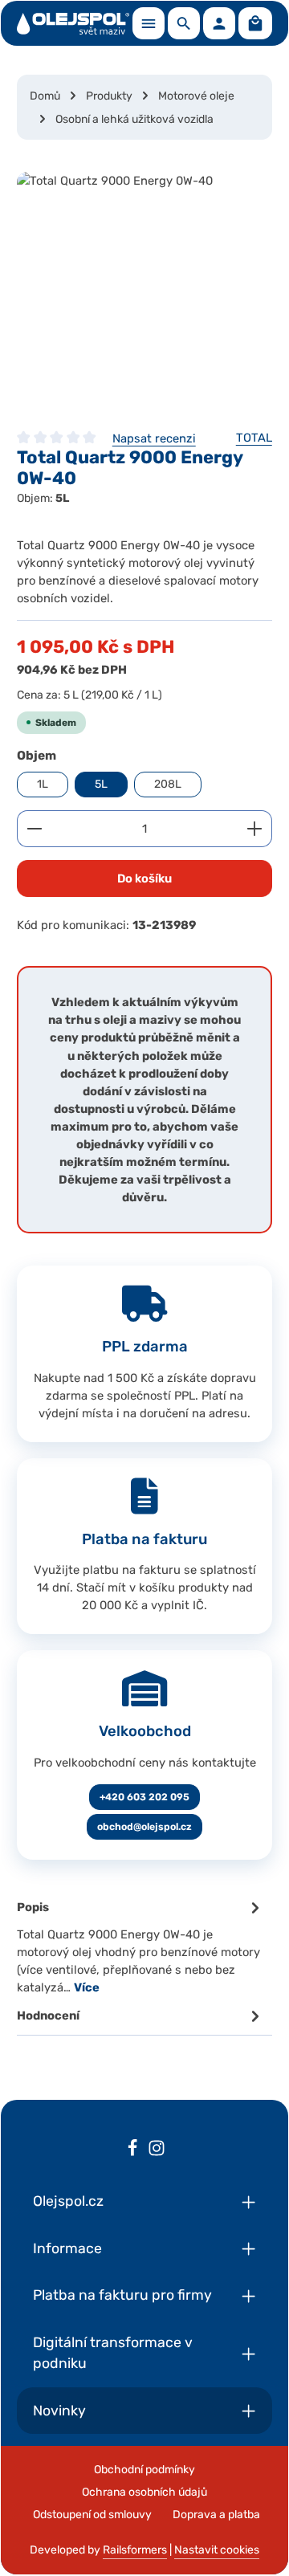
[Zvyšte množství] (255, 829)
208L (168, 784)
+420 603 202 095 (144, 1797)
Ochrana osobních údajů (144, 2492)
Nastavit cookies (217, 2550)
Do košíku (144, 878)
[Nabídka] (149, 23)
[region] (144, 292)
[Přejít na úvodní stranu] (73, 23)
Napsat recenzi (154, 438)
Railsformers (135, 2550)
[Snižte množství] (34, 829)
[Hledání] (184, 23)
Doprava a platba (216, 2515)
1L (43, 784)
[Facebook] (132, 2150)
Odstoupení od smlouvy (92, 2515)
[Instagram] (157, 2150)
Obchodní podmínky (144, 2470)
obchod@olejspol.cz (144, 1827)
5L (101, 784)
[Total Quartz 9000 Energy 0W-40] (144, 292)
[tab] (140, 1946)
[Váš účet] (219, 23)
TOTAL (254, 438)
